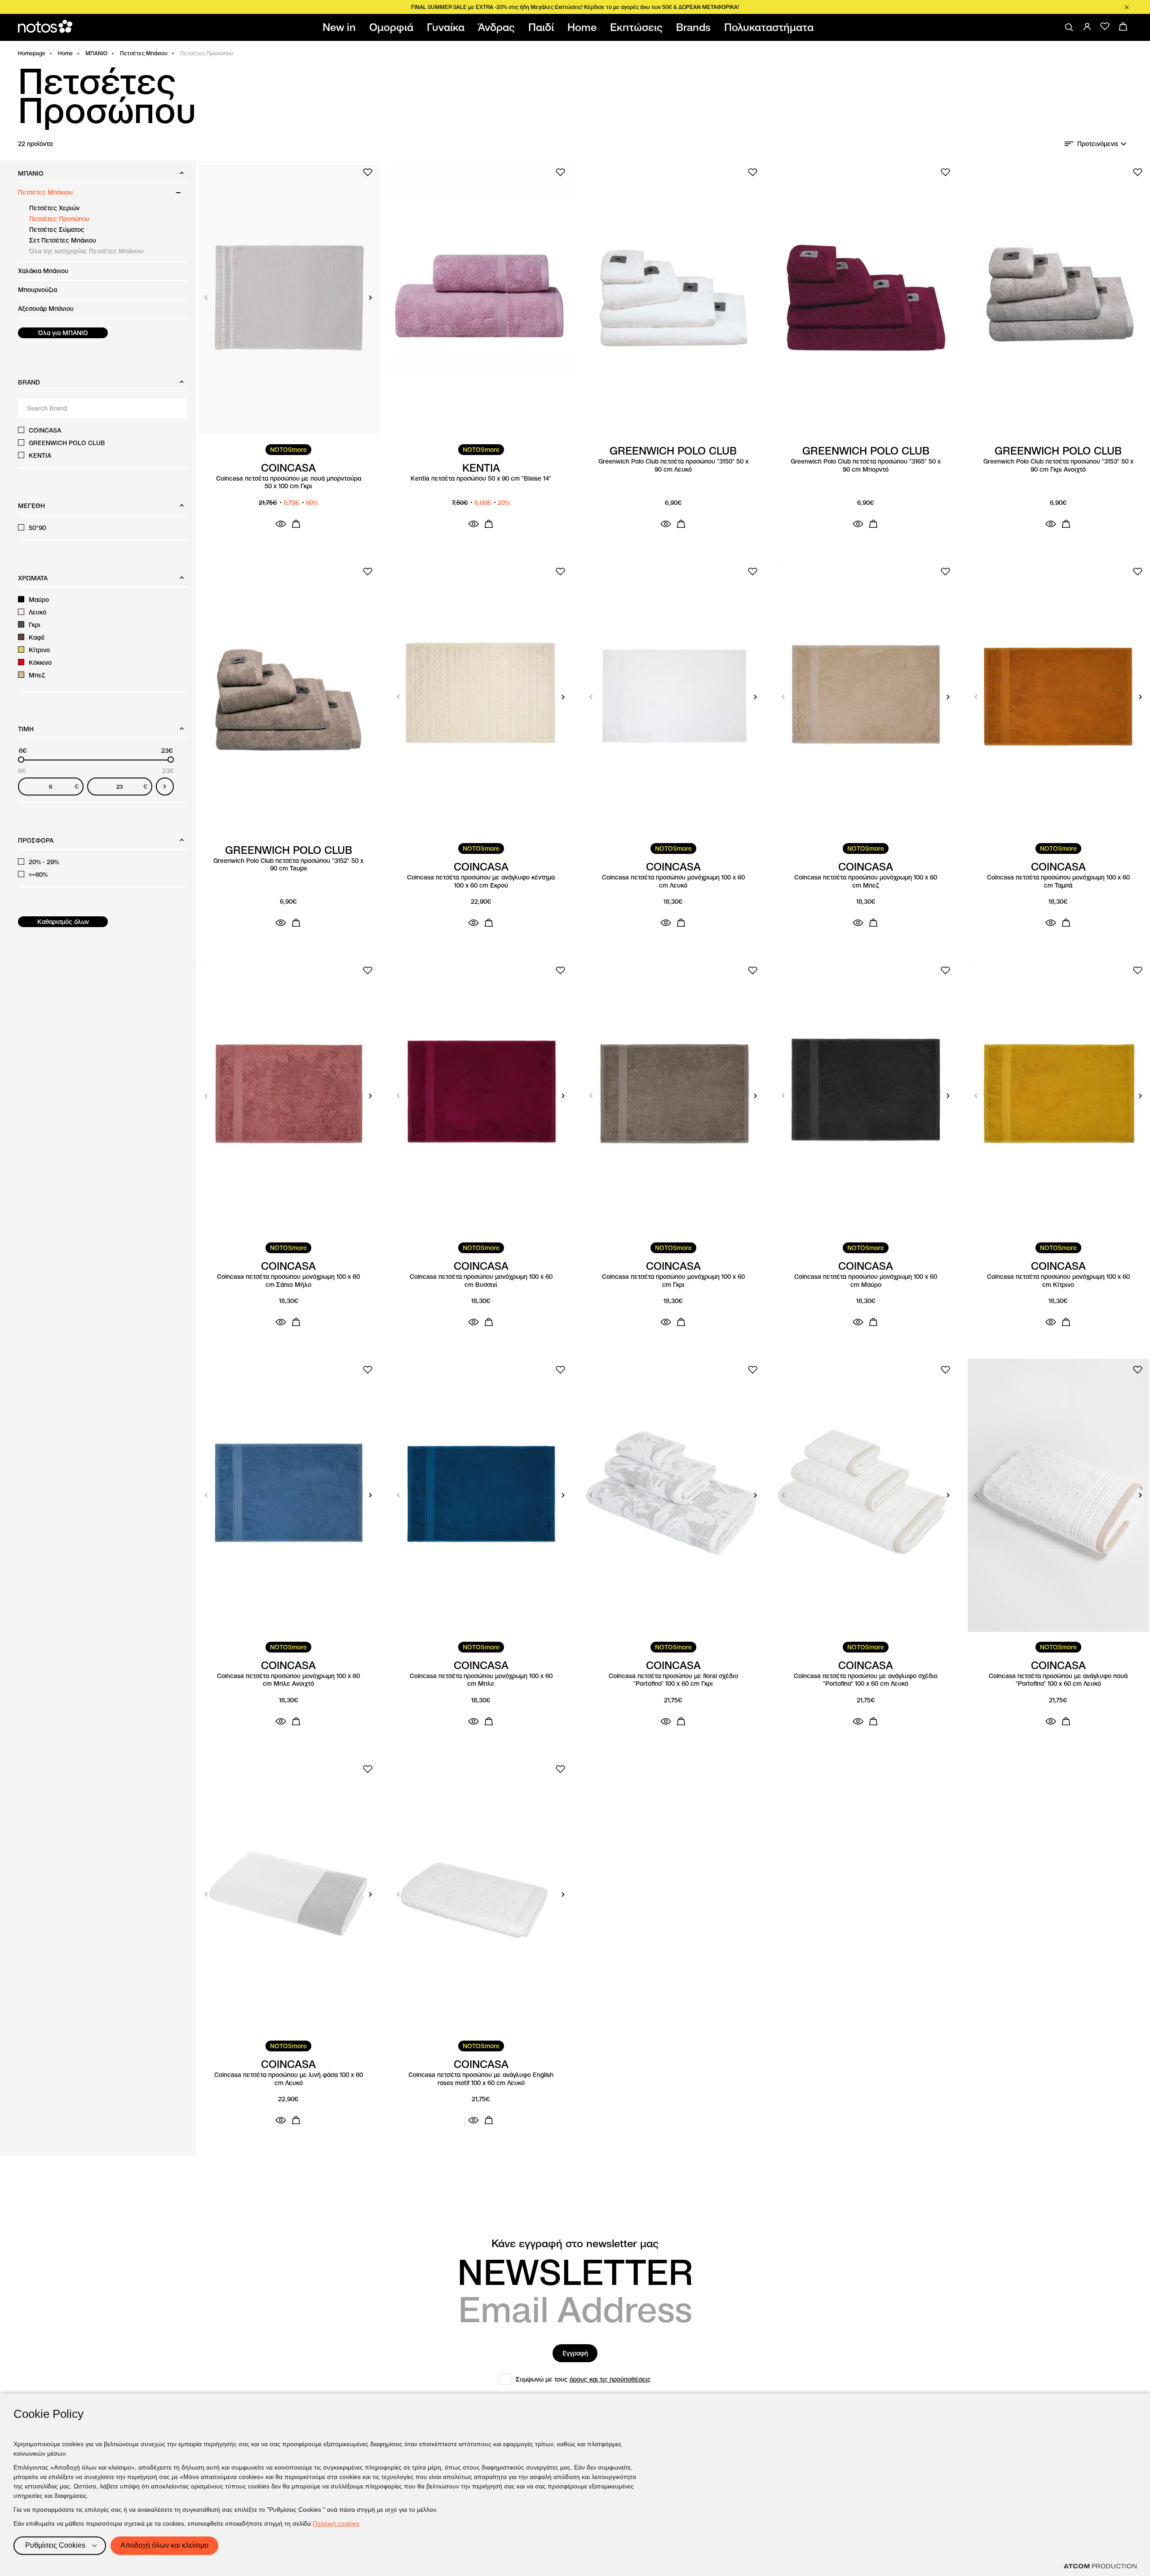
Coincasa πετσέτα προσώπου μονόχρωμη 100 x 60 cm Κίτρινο (1058, 1281)
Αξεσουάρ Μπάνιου (46, 309)
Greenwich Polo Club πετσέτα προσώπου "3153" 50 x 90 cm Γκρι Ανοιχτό (1058, 466)
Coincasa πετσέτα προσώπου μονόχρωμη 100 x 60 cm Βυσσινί (481, 1281)
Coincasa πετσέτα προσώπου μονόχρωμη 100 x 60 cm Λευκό (673, 881)
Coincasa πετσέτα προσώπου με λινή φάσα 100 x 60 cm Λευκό (289, 2079)
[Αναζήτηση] (1069, 27)
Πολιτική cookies (336, 2523)
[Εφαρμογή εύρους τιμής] (165, 786)
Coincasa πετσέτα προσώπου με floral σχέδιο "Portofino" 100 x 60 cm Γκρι (673, 1680)
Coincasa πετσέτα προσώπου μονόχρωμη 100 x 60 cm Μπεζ (866, 881)
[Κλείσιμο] (1127, 7)
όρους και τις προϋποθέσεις (610, 2379)
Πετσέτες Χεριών (54, 208)
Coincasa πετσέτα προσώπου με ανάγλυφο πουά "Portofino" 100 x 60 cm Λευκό (1058, 1680)
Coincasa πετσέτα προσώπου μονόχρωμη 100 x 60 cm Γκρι (673, 1281)
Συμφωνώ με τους (583, 2379)
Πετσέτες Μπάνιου (144, 53)
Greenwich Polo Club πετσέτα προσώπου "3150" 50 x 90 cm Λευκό (673, 466)
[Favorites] (1105, 27)
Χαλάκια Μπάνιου (43, 271)
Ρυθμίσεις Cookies (55, 2545)
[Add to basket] (296, 524)
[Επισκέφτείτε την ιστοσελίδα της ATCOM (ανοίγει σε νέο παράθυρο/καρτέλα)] (1100, 2566)
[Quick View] (281, 524)
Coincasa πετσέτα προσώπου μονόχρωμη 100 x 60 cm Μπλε (481, 1680)
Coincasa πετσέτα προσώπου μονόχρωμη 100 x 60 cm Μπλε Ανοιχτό (288, 1680)
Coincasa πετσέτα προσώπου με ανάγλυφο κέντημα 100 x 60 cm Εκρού (481, 881)
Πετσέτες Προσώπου (59, 219)
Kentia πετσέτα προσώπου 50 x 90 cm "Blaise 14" (481, 479)
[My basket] (1123, 27)
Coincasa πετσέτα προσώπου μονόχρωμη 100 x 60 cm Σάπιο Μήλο (288, 1281)
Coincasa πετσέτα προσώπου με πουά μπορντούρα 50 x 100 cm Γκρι (289, 483)
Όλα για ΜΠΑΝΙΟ (63, 333)
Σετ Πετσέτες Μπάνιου (63, 240)
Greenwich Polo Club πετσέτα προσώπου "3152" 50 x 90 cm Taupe (288, 865)
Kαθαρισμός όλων (63, 922)
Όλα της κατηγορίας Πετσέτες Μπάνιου (86, 251)
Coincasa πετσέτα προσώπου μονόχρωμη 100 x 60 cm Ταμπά (1058, 881)
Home (65, 53)
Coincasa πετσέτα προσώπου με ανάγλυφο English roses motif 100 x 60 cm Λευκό (481, 2079)
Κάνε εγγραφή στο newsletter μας (575, 2244)
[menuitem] (341, 27)
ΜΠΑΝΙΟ (96, 53)
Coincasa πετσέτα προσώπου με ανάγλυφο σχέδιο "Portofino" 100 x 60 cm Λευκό (866, 1680)
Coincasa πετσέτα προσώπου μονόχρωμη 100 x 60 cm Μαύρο (866, 1281)
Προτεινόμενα (1097, 144)
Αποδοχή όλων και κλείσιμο (164, 2545)
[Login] (1087, 27)
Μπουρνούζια (38, 290)
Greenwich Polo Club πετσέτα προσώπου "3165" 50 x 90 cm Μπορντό (866, 466)
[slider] (21, 760)
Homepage (32, 53)
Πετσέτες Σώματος (57, 230)
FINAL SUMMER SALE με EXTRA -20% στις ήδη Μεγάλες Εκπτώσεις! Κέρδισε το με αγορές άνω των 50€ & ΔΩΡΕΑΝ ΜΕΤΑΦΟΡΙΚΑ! (575, 7)
